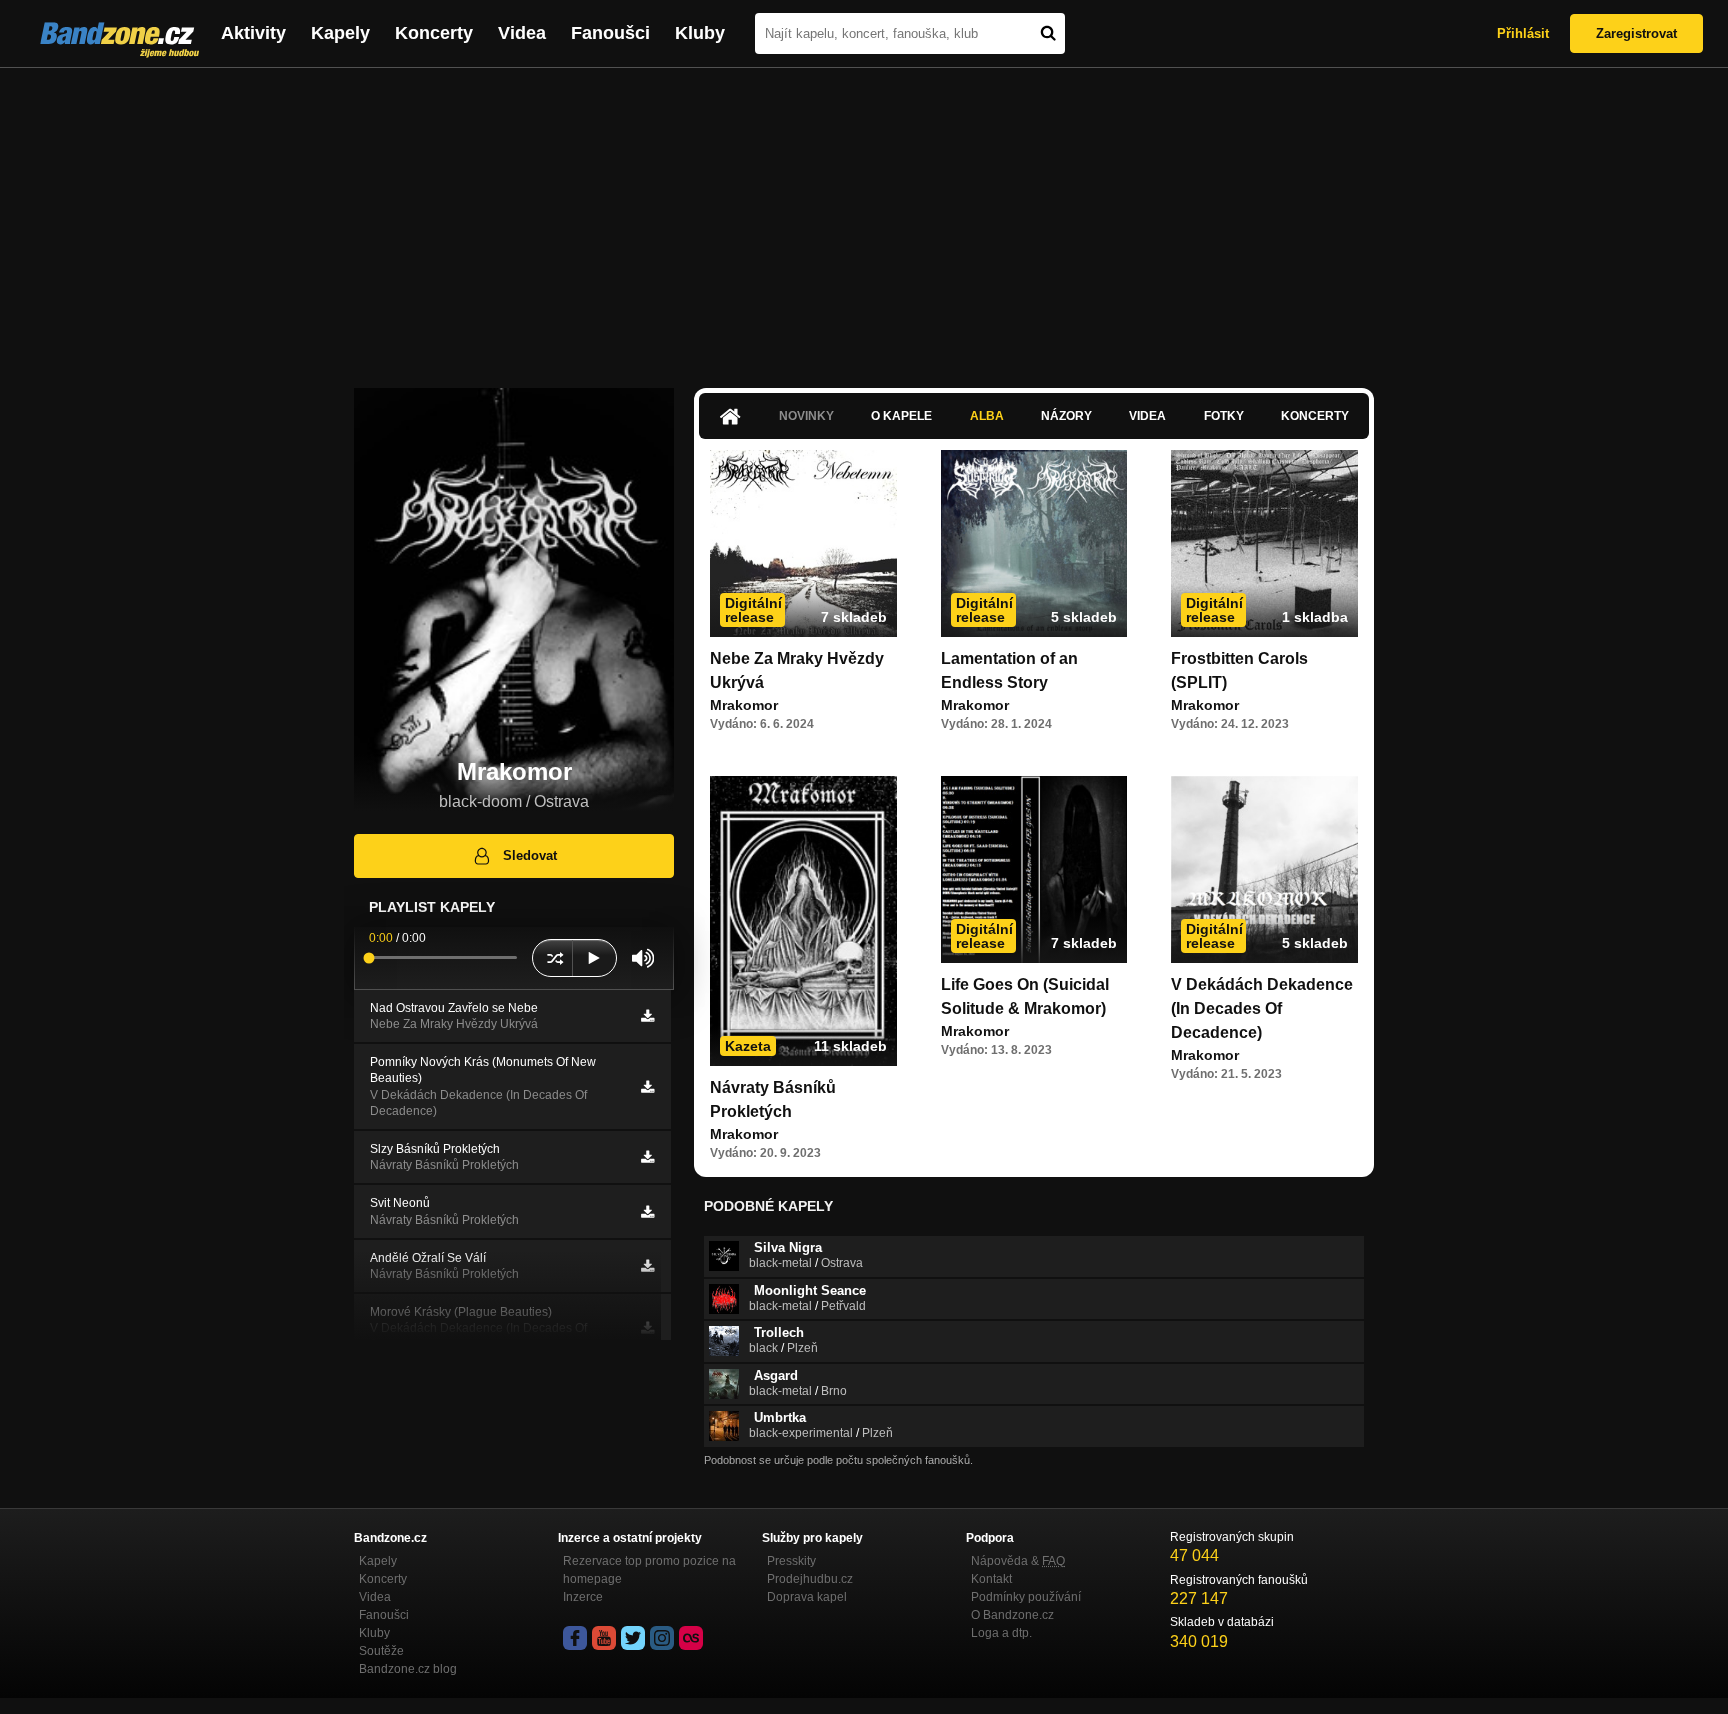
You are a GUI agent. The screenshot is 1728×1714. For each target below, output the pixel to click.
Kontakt (991, 1579)
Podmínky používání (1026, 1597)
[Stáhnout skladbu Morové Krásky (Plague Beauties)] (647, 1328)
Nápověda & (1018, 1561)
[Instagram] (662, 1638)
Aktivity (253, 33)
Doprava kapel (807, 1597)
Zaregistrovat (1636, 33)
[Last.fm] (691, 1638)
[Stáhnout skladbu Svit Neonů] (647, 1212)
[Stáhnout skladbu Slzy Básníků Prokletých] (647, 1157)
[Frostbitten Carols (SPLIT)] (1264, 543)
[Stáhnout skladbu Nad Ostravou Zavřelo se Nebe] (647, 1016)
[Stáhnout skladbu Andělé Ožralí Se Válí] (647, 1266)
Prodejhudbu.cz (810, 1579)
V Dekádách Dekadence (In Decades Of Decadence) (1262, 1008)
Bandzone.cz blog (408, 1669)
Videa (522, 33)
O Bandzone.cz (1012, 1615)
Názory (1066, 416)
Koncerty (434, 33)
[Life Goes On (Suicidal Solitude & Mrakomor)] (1034, 869)
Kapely (340, 33)
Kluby (700, 33)
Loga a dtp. (1001, 1633)
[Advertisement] (864, 218)
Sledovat (530, 855)
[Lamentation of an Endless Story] (1034, 543)
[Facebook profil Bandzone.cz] (575, 1638)
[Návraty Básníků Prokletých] (803, 921)
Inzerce (583, 1597)
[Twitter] (633, 1638)
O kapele (901, 416)
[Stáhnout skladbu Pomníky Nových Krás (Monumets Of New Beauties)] (647, 1087)
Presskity (791, 1561)
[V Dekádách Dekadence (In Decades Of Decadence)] (1264, 869)
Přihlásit (1523, 33)
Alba (987, 416)
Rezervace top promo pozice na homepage (649, 1570)
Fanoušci (610, 33)
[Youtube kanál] (604, 1638)
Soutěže (381, 1651)
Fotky (1224, 416)
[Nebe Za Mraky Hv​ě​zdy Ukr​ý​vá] (803, 543)
